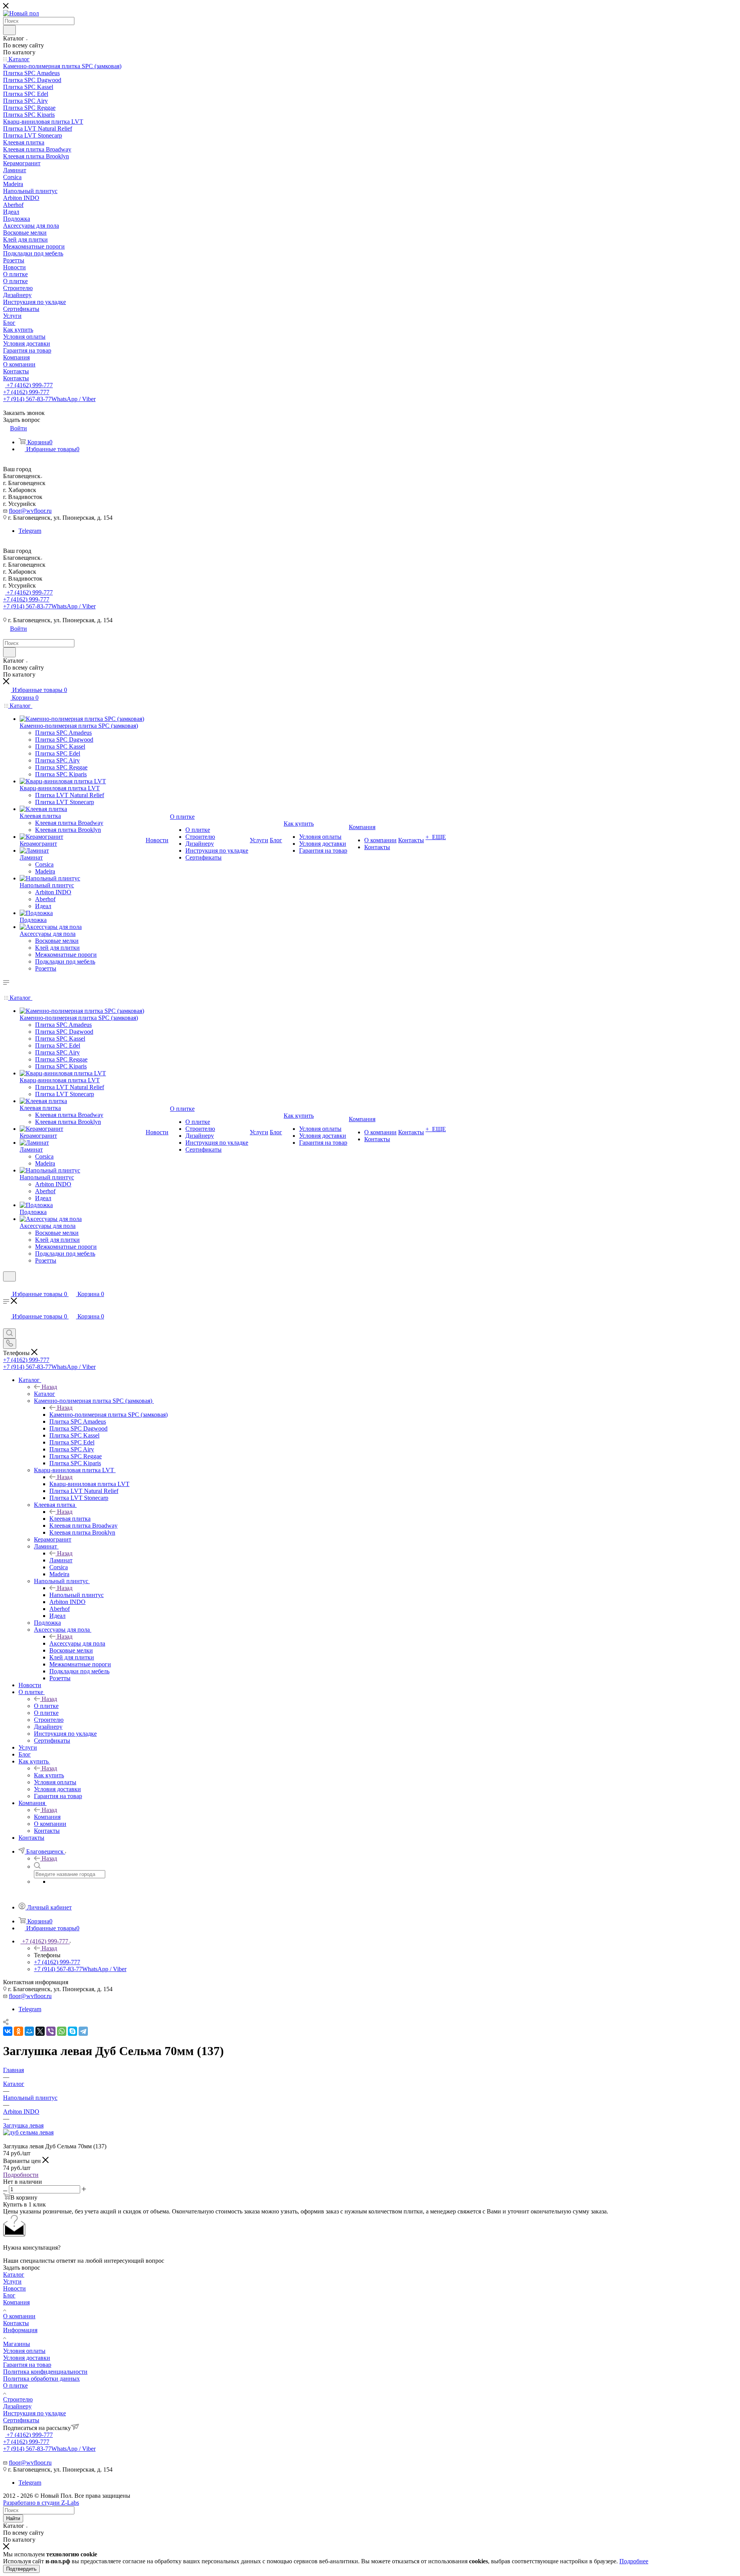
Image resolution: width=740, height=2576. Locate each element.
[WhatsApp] (62, 2031)
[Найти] (9, 30)
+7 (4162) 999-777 (29, 385)
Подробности (21, 2175)
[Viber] (51, 2031)
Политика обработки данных (41, 2379)
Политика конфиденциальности (45, 2372)
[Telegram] (83, 2031)
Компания (47, 1817)
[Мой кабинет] (7, 1286)
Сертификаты (21, 2420)
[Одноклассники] (18, 2031)
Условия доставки (27, 2358)
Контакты (16, 2323)
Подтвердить (21, 2569)
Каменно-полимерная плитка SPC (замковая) (108, 1415)
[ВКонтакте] (8, 2031)
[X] (40, 2031)
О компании (19, 2316)
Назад (49, 1387)
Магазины (17, 2344)
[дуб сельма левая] (28, 2132)
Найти (13, 2518)
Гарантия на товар (27, 2365)
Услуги (12, 2281)
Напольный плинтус (77, 1595)
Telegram (30, 531)
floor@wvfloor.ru (30, 511)
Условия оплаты (24, 2351)
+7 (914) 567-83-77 (49, 399)
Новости (14, 2288)
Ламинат (61, 1560)
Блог (9, 2295)
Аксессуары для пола (77, 1643)
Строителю (18, 2399)
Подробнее (634, 2561)
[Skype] (72, 2031)
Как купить (49, 1775)
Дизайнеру (17, 2406)
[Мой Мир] (29, 2031)
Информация (20, 2330)
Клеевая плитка (70, 1519)
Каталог (45, 1394)
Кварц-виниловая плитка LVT (89, 1484)
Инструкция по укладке (34, 2413)
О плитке (46, 1706)
